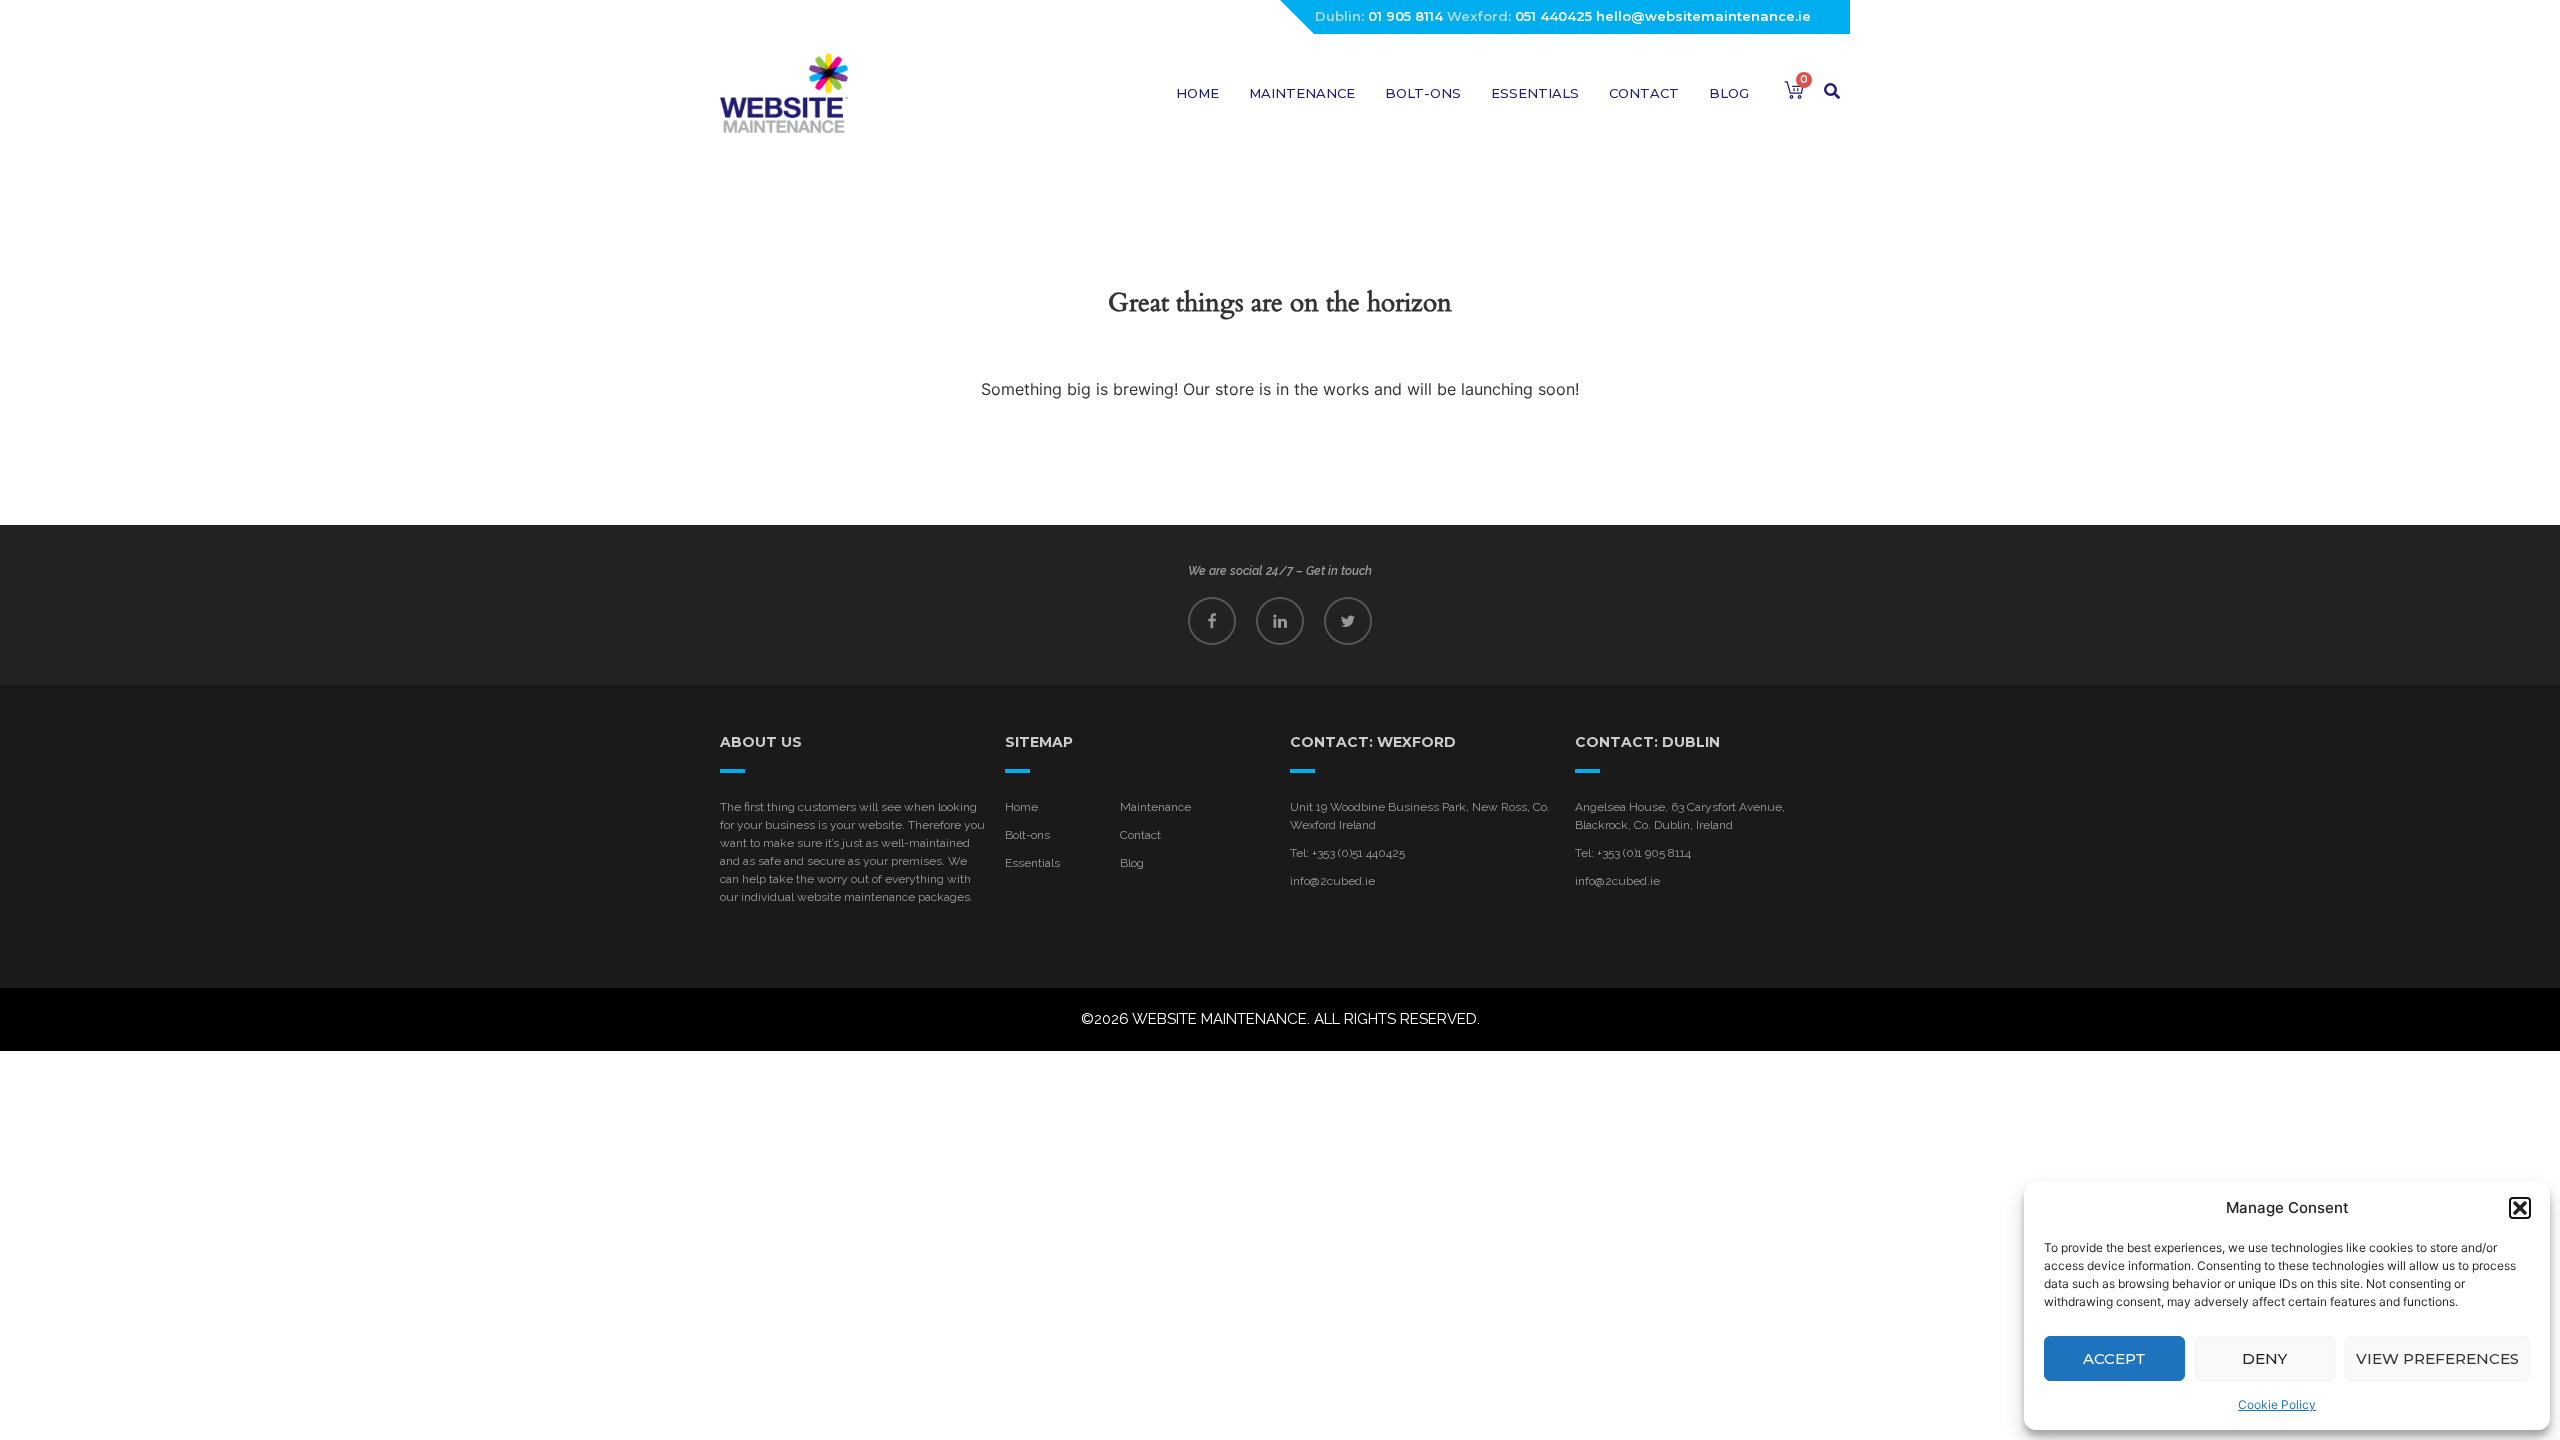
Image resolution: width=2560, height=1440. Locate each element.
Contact (1644, 93)
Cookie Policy (2277, 1404)
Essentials (1535, 93)
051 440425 (1553, 16)
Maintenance (1302, 93)
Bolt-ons (1423, 93)
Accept (2114, 1358)
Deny (2264, 1358)
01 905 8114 (1405, 16)
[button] (2520, 1208)
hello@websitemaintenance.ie (1703, 16)
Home (1197, 93)
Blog (1729, 93)
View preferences (2437, 1358)
